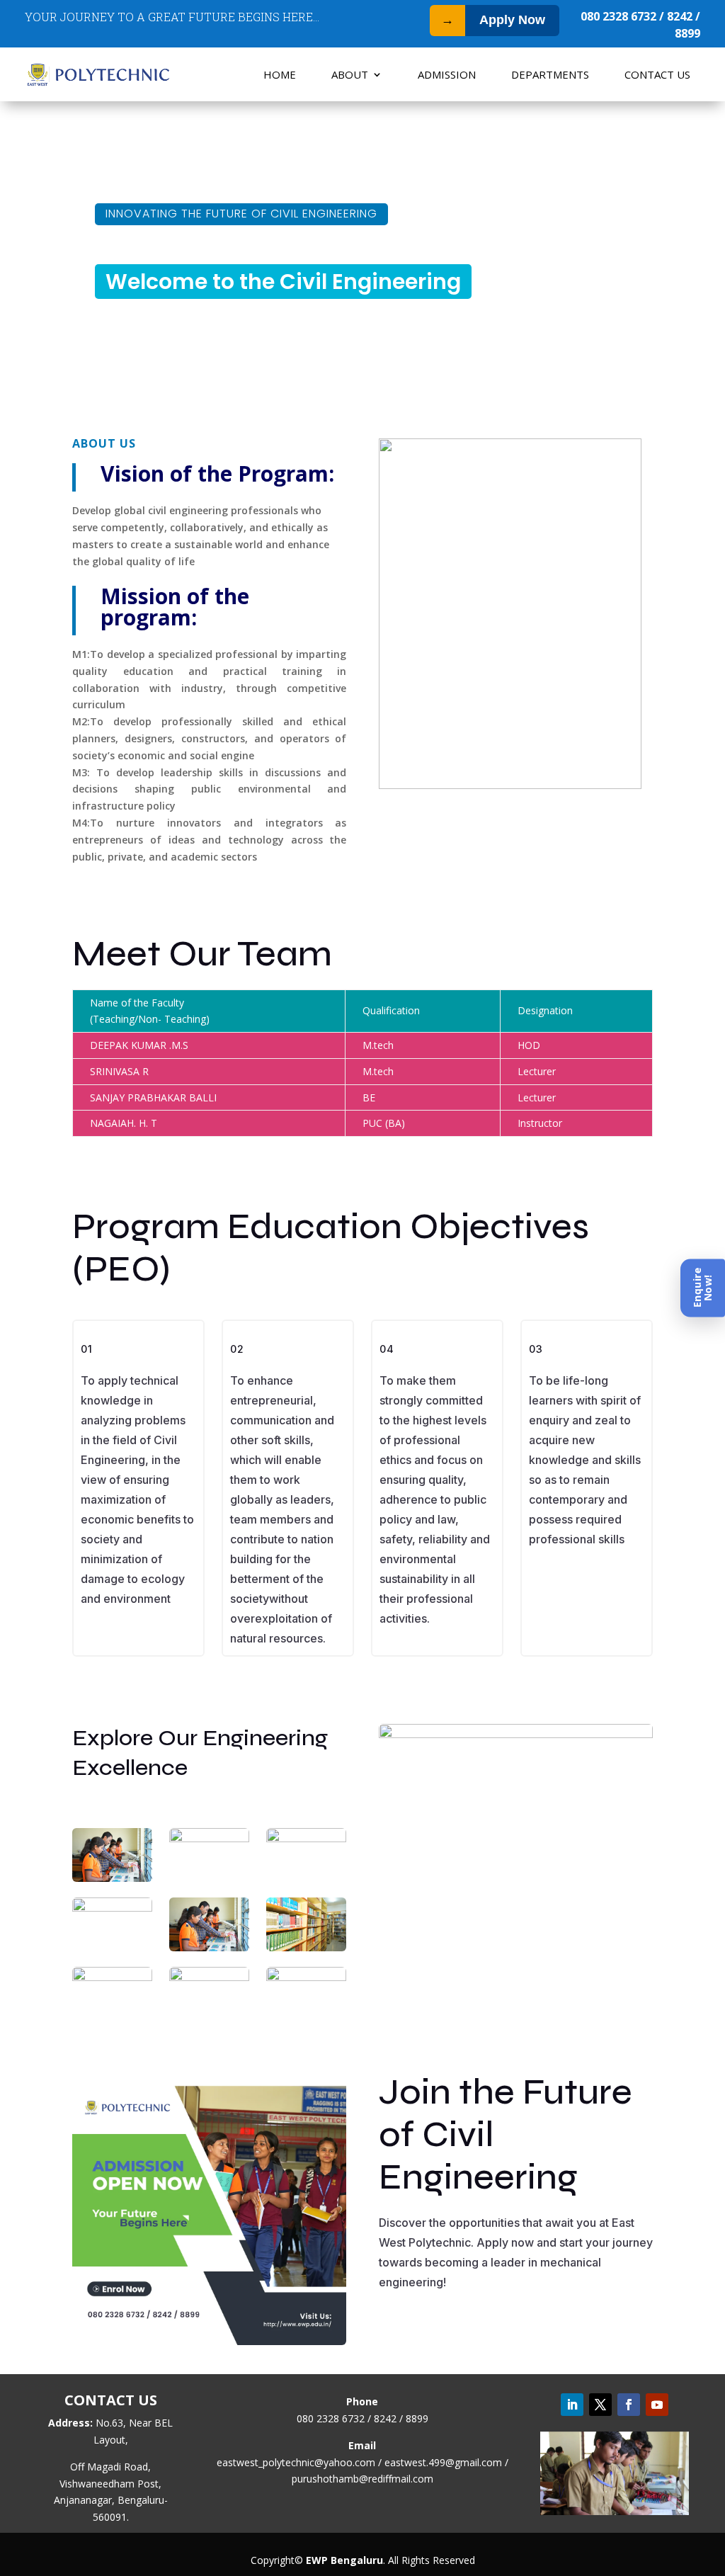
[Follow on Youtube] (657, 2405)
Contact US (657, 74)
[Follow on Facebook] (629, 2405)
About (350, 74)
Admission (447, 74)
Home (280, 74)
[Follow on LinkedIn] (572, 2405)
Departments (550, 74)
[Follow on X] (600, 2405)
